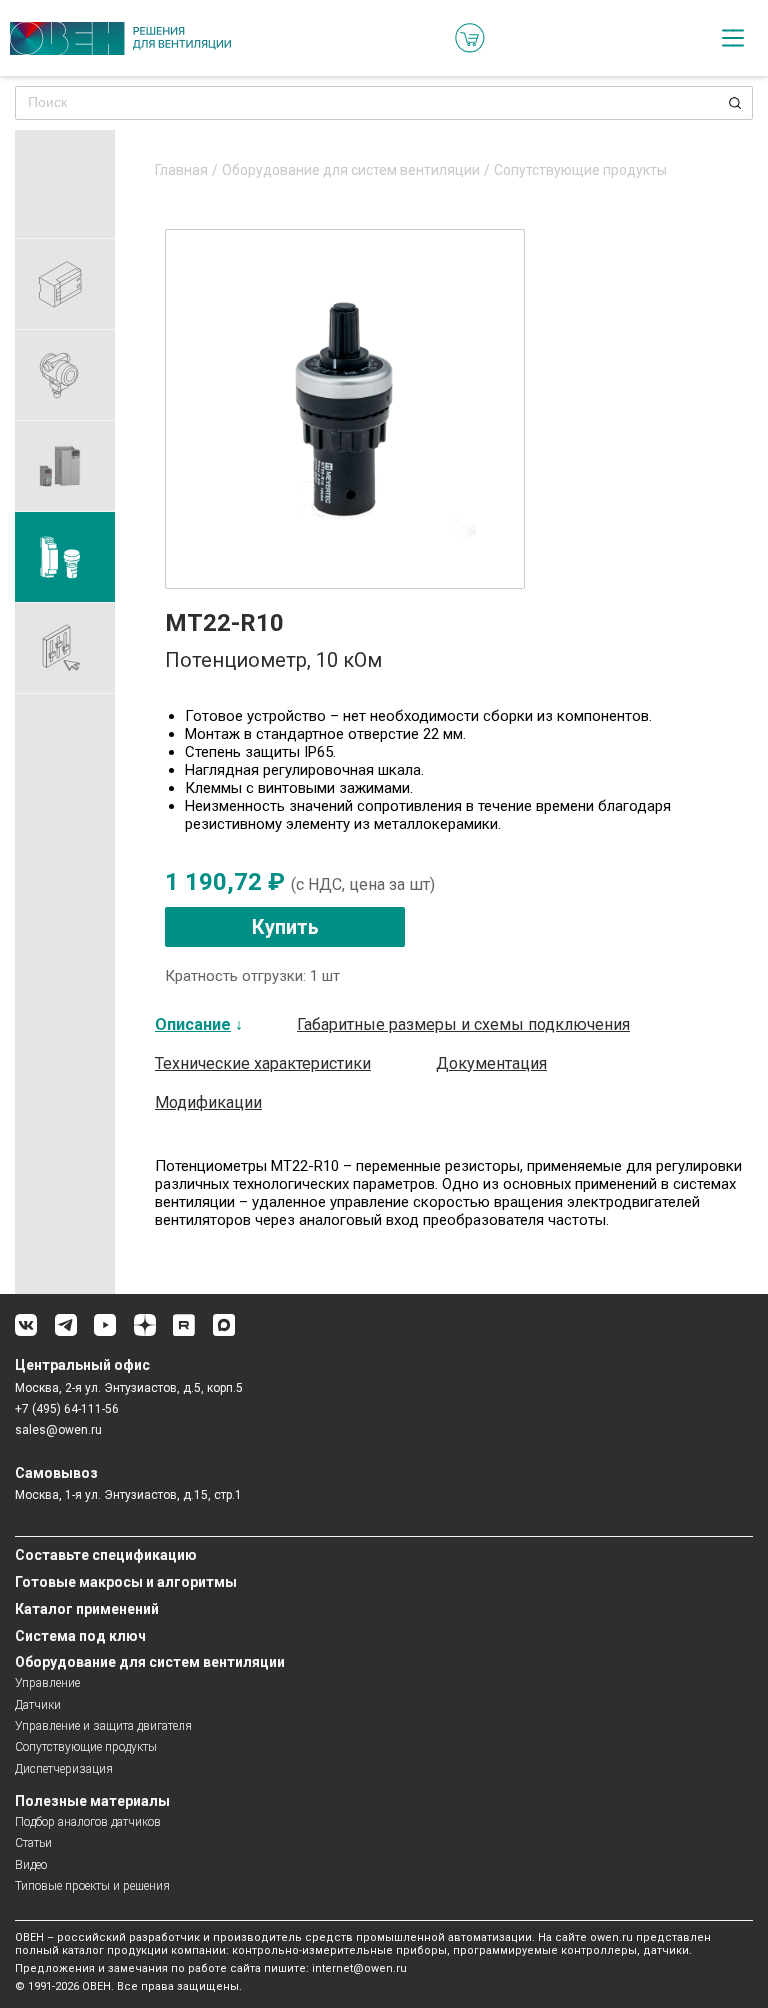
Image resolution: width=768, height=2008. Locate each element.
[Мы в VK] (26, 1332)
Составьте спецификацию (106, 1555)
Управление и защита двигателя (103, 1726)
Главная (181, 170)
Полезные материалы (92, 1801)
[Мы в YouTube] (105, 1332)
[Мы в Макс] (224, 1332)
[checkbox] (733, 38)
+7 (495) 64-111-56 (67, 1409)
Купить (285, 927)
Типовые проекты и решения (92, 1886)
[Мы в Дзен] (145, 1332)
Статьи (33, 1843)
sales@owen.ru (58, 1430)
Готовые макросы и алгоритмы (126, 1582)
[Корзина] (470, 38)
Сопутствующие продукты (580, 170)
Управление (47, 1683)
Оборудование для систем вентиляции (351, 170)
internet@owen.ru (359, 1968)
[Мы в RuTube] (184, 1332)
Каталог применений (87, 1609)
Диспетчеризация (64, 1769)
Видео (31, 1865)
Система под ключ (80, 1636)
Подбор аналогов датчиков (88, 1822)
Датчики (38, 1705)
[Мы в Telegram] (66, 1332)
